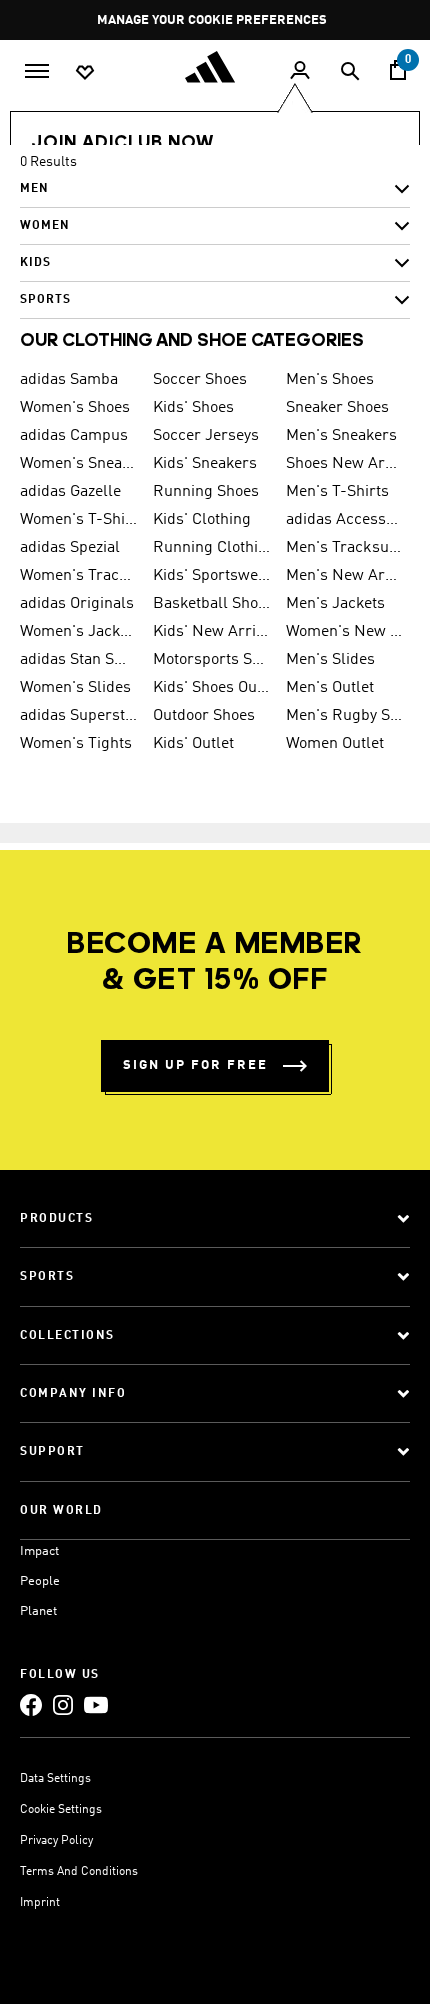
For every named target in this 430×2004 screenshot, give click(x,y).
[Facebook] (31, 1704)
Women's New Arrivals (344, 632)
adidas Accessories (344, 520)
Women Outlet (335, 744)
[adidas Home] (215, 67)
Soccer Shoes (200, 380)
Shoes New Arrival (344, 464)
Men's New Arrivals (344, 576)
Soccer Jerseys (206, 436)
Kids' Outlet (193, 744)
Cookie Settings (61, 1810)
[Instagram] (63, 1704)
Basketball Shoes (211, 604)
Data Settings (55, 1779)
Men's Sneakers (341, 436)
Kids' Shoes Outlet (211, 688)
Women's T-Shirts (78, 520)
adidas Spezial (70, 548)
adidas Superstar (78, 716)
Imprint (40, 1903)
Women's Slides (75, 688)
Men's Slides (330, 660)
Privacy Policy (56, 1841)
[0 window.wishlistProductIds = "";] (85, 71)
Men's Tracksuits (344, 548)
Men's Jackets (335, 604)
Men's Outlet (330, 688)
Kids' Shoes (193, 408)
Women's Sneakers (78, 464)
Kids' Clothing (202, 520)
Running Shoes (206, 492)
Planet (38, 1611)
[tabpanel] (215, 238)
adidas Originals (77, 604)
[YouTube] (96, 1704)
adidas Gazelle (70, 492)
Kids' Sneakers (205, 464)
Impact (39, 1551)
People (40, 1581)
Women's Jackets (78, 632)
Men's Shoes (330, 380)
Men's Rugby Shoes (344, 716)
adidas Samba (69, 380)
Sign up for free (195, 1065)
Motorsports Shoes (211, 660)
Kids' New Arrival (211, 632)
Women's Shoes (75, 408)
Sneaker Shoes (337, 408)
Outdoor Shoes (204, 716)
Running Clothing (211, 548)
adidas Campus (74, 436)
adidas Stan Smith (78, 660)
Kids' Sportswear (211, 576)
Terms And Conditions (79, 1872)
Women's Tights (76, 744)
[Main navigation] (37, 69)
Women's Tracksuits (78, 576)
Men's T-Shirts (337, 492)
